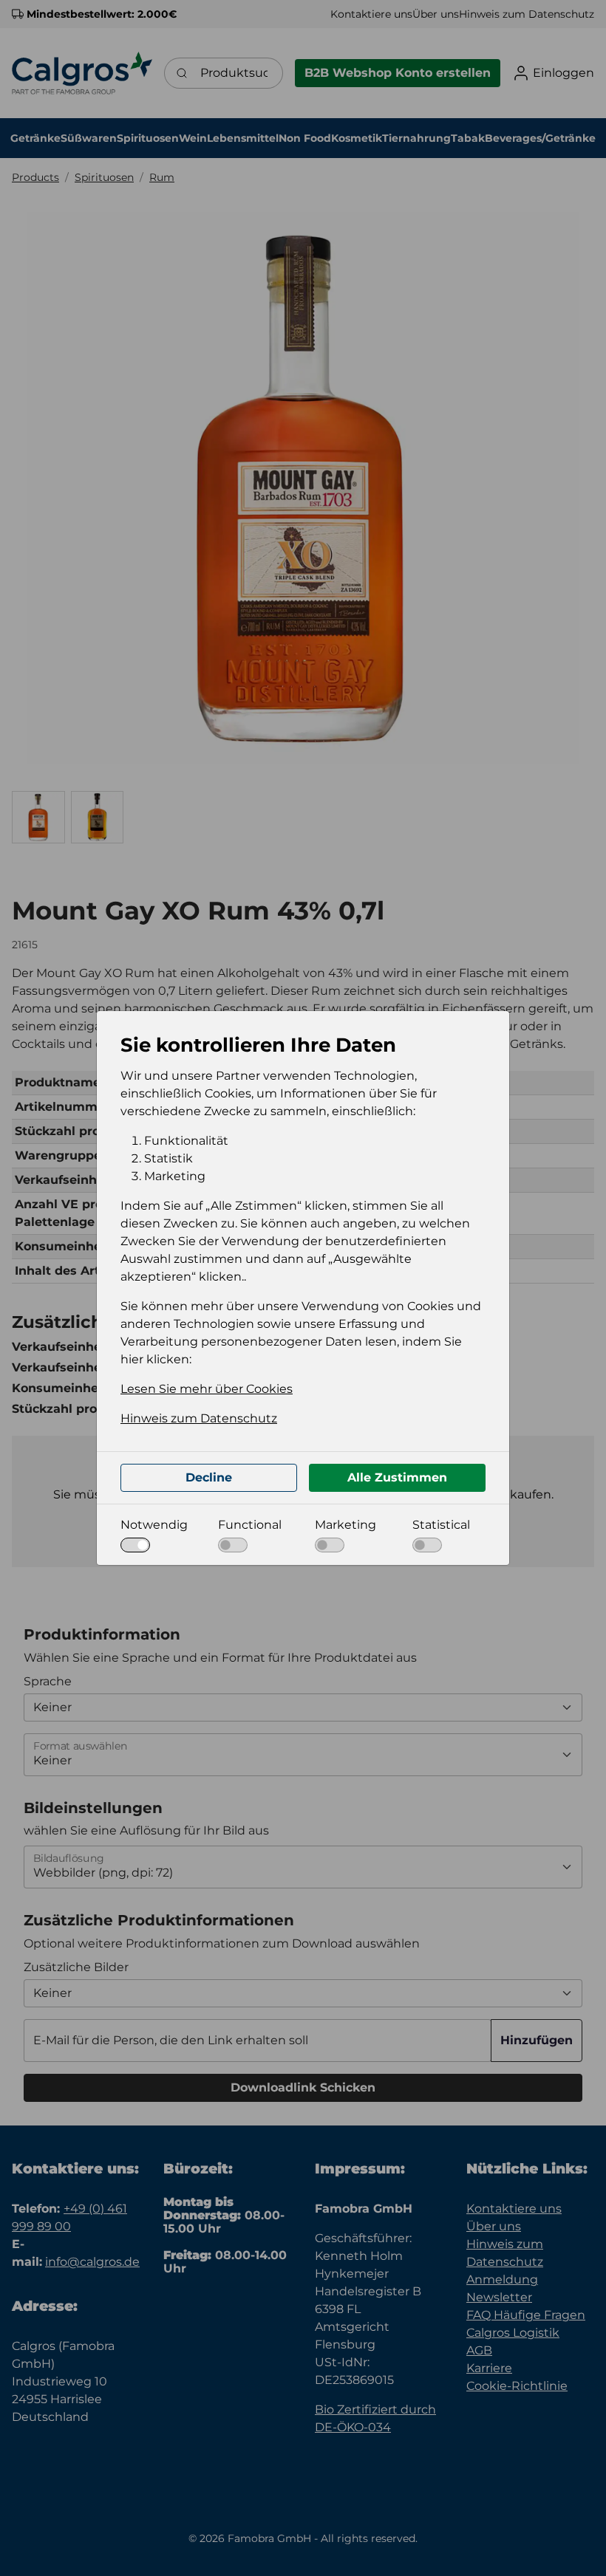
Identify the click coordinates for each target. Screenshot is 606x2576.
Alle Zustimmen (397, 1477)
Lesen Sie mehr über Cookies (207, 1389)
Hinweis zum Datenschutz (199, 1418)
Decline (209, 1477)
